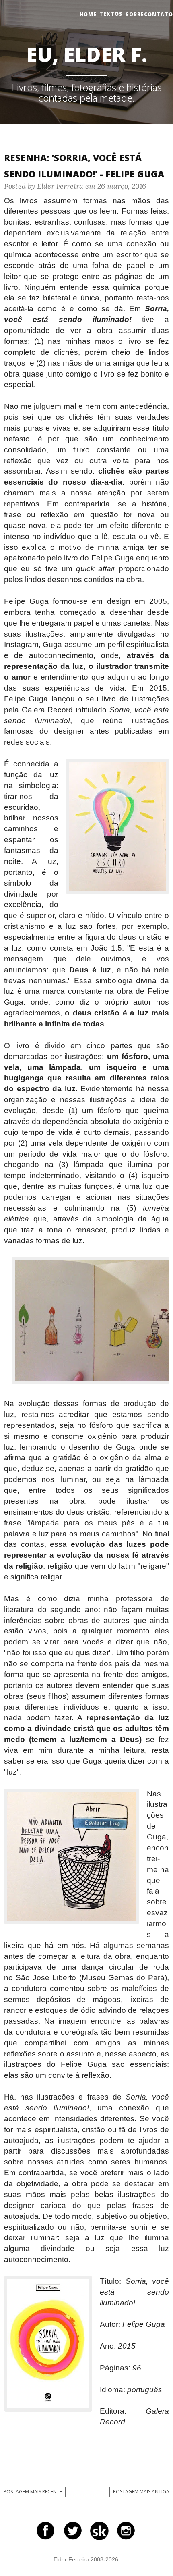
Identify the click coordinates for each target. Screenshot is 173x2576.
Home (88, 14)
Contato (159, 14)
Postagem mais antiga (141, 2492)
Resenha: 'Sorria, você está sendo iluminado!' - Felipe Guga (84, 166)
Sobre (135, 14)
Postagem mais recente (33, 2492)
